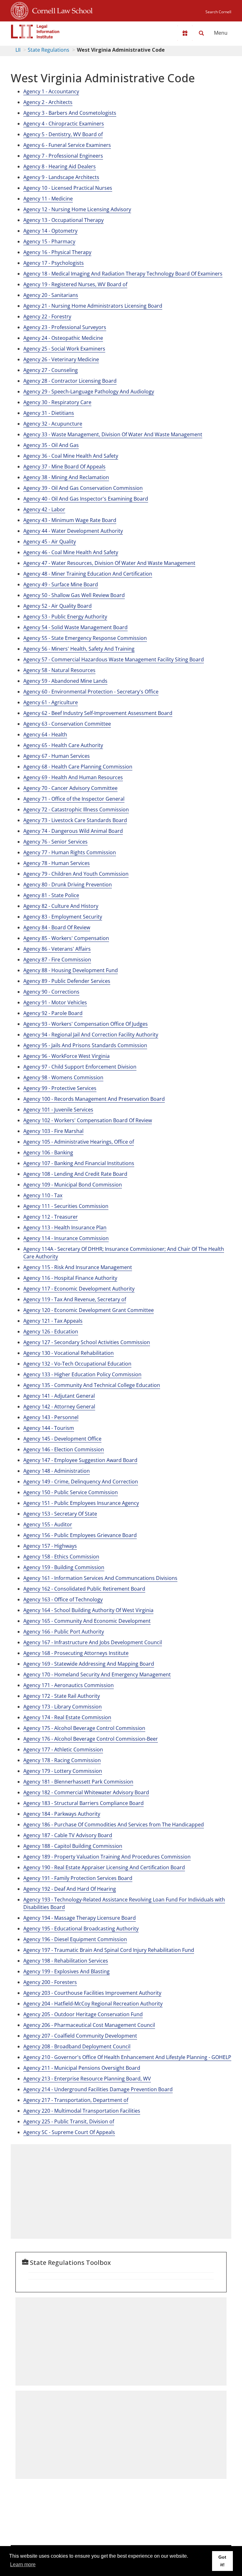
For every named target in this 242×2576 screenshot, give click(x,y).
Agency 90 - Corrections (51, 992)
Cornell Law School (60, 10)
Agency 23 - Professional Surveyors (65, 327)
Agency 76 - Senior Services (55, 842)
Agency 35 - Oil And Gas (51, 445)
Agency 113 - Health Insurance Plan (65, 1227)
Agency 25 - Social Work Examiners (64, 349)
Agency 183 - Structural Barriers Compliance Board (84, 1803)
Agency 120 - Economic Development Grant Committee (89, 1310)
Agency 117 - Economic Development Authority (79, 1289)
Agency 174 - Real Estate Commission (67, 1717)
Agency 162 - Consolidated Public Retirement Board (84, 1589)
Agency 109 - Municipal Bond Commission (73, 1185)
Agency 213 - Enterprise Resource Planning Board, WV (87, 2079)
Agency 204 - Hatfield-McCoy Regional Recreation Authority (93, 2004)
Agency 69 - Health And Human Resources (73, 777)
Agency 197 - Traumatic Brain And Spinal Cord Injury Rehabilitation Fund (109, 1950)
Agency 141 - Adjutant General (59, 1396)
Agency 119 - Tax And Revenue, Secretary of (75, 1299)
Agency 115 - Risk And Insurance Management (78, 1267)
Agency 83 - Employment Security (63, 917)
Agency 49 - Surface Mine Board (61, 584)
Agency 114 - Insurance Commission (66, 1238)
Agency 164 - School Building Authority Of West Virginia (88, 1610)
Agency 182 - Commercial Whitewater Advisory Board (86, 1792)
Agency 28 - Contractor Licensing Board (70, 381)
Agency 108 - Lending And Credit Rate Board (75, 1174)
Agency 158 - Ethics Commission (61, 1557)
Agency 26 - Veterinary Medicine (61, 359)
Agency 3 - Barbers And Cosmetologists (70, 113)
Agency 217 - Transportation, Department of (76, 2100)
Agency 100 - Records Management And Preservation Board (94, 1099)
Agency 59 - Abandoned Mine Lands (65, 681)
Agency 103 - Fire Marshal (53, 1131)
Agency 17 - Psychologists (54, 263)
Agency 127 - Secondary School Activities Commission (87, 1342)
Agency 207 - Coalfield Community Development (80, 2036)
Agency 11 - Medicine (48, 199)
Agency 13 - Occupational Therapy (63, 220)
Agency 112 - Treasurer (51, 1217)
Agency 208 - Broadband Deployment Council (77, 2046)
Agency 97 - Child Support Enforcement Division (80, 1067)
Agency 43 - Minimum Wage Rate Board (70, 520)
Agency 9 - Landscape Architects (61, 177)
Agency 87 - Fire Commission (57, 960)
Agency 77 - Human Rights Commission (70, 852)
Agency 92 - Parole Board (53, 1013)
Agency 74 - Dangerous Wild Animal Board (73, 831)
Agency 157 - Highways (50, 1546)
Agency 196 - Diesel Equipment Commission (75, 1939)
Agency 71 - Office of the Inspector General (74, 799)
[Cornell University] (20, 10)
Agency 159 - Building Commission (64, 1567)
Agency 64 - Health (45, 734)
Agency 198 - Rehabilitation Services (66, 1961)
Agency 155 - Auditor (48, 1524)
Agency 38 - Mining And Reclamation (66, 477)
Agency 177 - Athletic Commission (63, 1749)
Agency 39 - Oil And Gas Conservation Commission (83, 488)
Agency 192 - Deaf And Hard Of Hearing (70, 1889)
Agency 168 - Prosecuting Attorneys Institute (76, 1653)
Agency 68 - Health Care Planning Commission (78, 767)
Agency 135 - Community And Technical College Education (92, 1385)
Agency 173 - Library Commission (63, 1707)
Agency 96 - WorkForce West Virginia (66, 1056)
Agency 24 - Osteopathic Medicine (63, 338)
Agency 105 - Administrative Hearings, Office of (79, 1142)
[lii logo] (35, 32)
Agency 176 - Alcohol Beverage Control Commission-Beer (91, 1739)
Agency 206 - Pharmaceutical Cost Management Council (89, 2025)
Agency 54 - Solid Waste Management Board (75, 627)
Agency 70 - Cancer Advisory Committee (70, 788)
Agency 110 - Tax (43, 1195)
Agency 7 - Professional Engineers (63, 156)
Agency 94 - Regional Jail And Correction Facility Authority (91, 1035)
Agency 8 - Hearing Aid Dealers (60, 166)
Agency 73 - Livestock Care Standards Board (75, 820)
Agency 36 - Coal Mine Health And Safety (71, 456)
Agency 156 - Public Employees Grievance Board (80, 1535)
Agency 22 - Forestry (47, 316)
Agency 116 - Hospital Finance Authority (70, 1278)
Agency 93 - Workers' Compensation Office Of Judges (86, 1024)
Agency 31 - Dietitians (49, 413)
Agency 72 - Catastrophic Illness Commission (76, 809)
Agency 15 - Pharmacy (49, 241)
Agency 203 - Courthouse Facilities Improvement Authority (92, 1993)
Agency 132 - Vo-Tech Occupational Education (77, 1364)
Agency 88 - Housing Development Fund (71, 970)
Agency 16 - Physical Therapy (57, 252)
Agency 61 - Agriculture (51, 702)
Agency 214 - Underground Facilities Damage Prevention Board (98, 2089)
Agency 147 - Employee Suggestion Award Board (80, 1460)
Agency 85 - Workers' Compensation (66, 938)
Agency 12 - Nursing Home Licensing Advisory (77, 209)
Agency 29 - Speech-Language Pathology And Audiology (89, 392)
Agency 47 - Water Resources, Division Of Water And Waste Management (109, 563)
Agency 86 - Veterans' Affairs (57, 949)
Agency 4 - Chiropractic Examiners (64, 124)
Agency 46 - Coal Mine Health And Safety (71, 552)
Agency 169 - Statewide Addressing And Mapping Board (89, 1664)
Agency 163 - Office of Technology (63, 1599)
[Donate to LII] (185, 33)
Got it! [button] (222, 2561)
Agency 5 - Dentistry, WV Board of (63, 134)
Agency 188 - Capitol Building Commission (73, 1846)
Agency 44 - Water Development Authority (73, 531)
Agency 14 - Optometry (50, 231)
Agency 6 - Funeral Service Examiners (67, 145)
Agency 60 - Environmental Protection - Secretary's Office (91, 692)
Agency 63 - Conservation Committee (67, 724)
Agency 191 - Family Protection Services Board (78, 1878)
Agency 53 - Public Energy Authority (65, 617)
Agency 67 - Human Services (57, 756)
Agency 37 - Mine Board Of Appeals (64, 467)
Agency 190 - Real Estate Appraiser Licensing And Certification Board (104, 1867)
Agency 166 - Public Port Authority (64, 1632)
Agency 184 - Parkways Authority (62, 1814)
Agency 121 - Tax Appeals (53, 1321)
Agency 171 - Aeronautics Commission (69, 1685)
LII (18, 50)
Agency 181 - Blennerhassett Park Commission (78, 1782)
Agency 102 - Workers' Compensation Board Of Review (88, 1120)
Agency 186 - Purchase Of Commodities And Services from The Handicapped (114, 1825)
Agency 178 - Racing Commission (62, 1760)
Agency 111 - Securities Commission (66, 1206)
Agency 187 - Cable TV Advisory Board (68, 1835)
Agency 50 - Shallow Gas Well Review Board (74, 595)
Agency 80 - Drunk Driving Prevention (68, 885)
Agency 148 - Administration (57, 1471)
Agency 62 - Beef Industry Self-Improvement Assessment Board (98, 713)
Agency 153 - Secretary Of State (60, 1514)
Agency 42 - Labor (44, 509)
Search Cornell (218, 12)
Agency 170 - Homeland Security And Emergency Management (97, 1674)
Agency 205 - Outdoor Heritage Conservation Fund (83, 2014)
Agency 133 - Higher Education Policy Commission (82, 1374)
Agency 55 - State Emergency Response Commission (85, 638)
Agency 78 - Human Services (57, 863)
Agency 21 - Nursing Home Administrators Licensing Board (93, 306)
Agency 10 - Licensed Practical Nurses (68, 188)
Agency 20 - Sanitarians (51, 295)
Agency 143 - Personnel (51, 1417)
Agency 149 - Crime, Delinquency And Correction (81, 1482)
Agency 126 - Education (51, 1332)
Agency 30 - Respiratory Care (57, 402)
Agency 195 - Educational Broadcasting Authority (81, 1929)
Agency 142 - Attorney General (59, 1407)
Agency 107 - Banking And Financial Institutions (79, 1163)
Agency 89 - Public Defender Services (67, 981)
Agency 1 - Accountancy (51, 91)
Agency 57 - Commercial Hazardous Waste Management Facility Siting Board (114, 659)
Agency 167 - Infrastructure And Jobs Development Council (93, 1642)
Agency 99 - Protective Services (60, 1088)
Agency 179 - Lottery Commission (63, 1771)
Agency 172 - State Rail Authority (62, 1696)
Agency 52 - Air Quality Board (58, 606)
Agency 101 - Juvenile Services (58, 1110)
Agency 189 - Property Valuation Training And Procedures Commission (107, 1857)
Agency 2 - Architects (48, 102)
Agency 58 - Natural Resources (59, 670)
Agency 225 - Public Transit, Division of (69, 2121)
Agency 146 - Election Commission (64, 1449)
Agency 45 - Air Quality (50, 542)
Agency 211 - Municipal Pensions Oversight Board (82, 2068)
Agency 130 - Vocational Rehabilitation (69, 1353)
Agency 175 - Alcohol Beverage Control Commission (84, 1728)
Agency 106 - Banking (48, 1152)
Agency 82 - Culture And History (61, 906)
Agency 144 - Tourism (49, 1428)
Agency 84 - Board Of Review (57, 927)
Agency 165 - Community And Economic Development (87, 1621)
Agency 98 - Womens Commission (63, 1077)
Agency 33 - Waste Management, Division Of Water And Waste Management (113, 434)
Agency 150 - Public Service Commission (71, 1492)
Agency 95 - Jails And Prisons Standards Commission (85, 1045)
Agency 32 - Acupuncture (53, 424)
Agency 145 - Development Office (62, 1439)
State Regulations (49, 50)
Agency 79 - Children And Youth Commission (76, 874)
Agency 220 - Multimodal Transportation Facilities (82, 2111)
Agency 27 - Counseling (51, 370)
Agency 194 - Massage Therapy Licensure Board (80, 1918)
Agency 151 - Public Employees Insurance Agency (81, 1503)
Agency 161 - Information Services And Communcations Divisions (100, 1578)
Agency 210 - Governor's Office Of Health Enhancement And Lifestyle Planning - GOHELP (127, 2057)
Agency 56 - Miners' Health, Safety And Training (79, 649)
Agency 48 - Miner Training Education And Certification (88, 574)
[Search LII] (201, 33)
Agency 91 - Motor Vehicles (55, 1002)
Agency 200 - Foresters (50, 1982)
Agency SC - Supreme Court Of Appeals (69, 2132)
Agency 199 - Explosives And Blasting (66, 1971)
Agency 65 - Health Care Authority (63, 745)
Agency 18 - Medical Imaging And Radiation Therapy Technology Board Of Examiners (123, 274)
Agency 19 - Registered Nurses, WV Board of (75, 284)
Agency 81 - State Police (51, 895)
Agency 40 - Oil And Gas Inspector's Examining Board (86, 499)
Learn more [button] (23, 2564)
